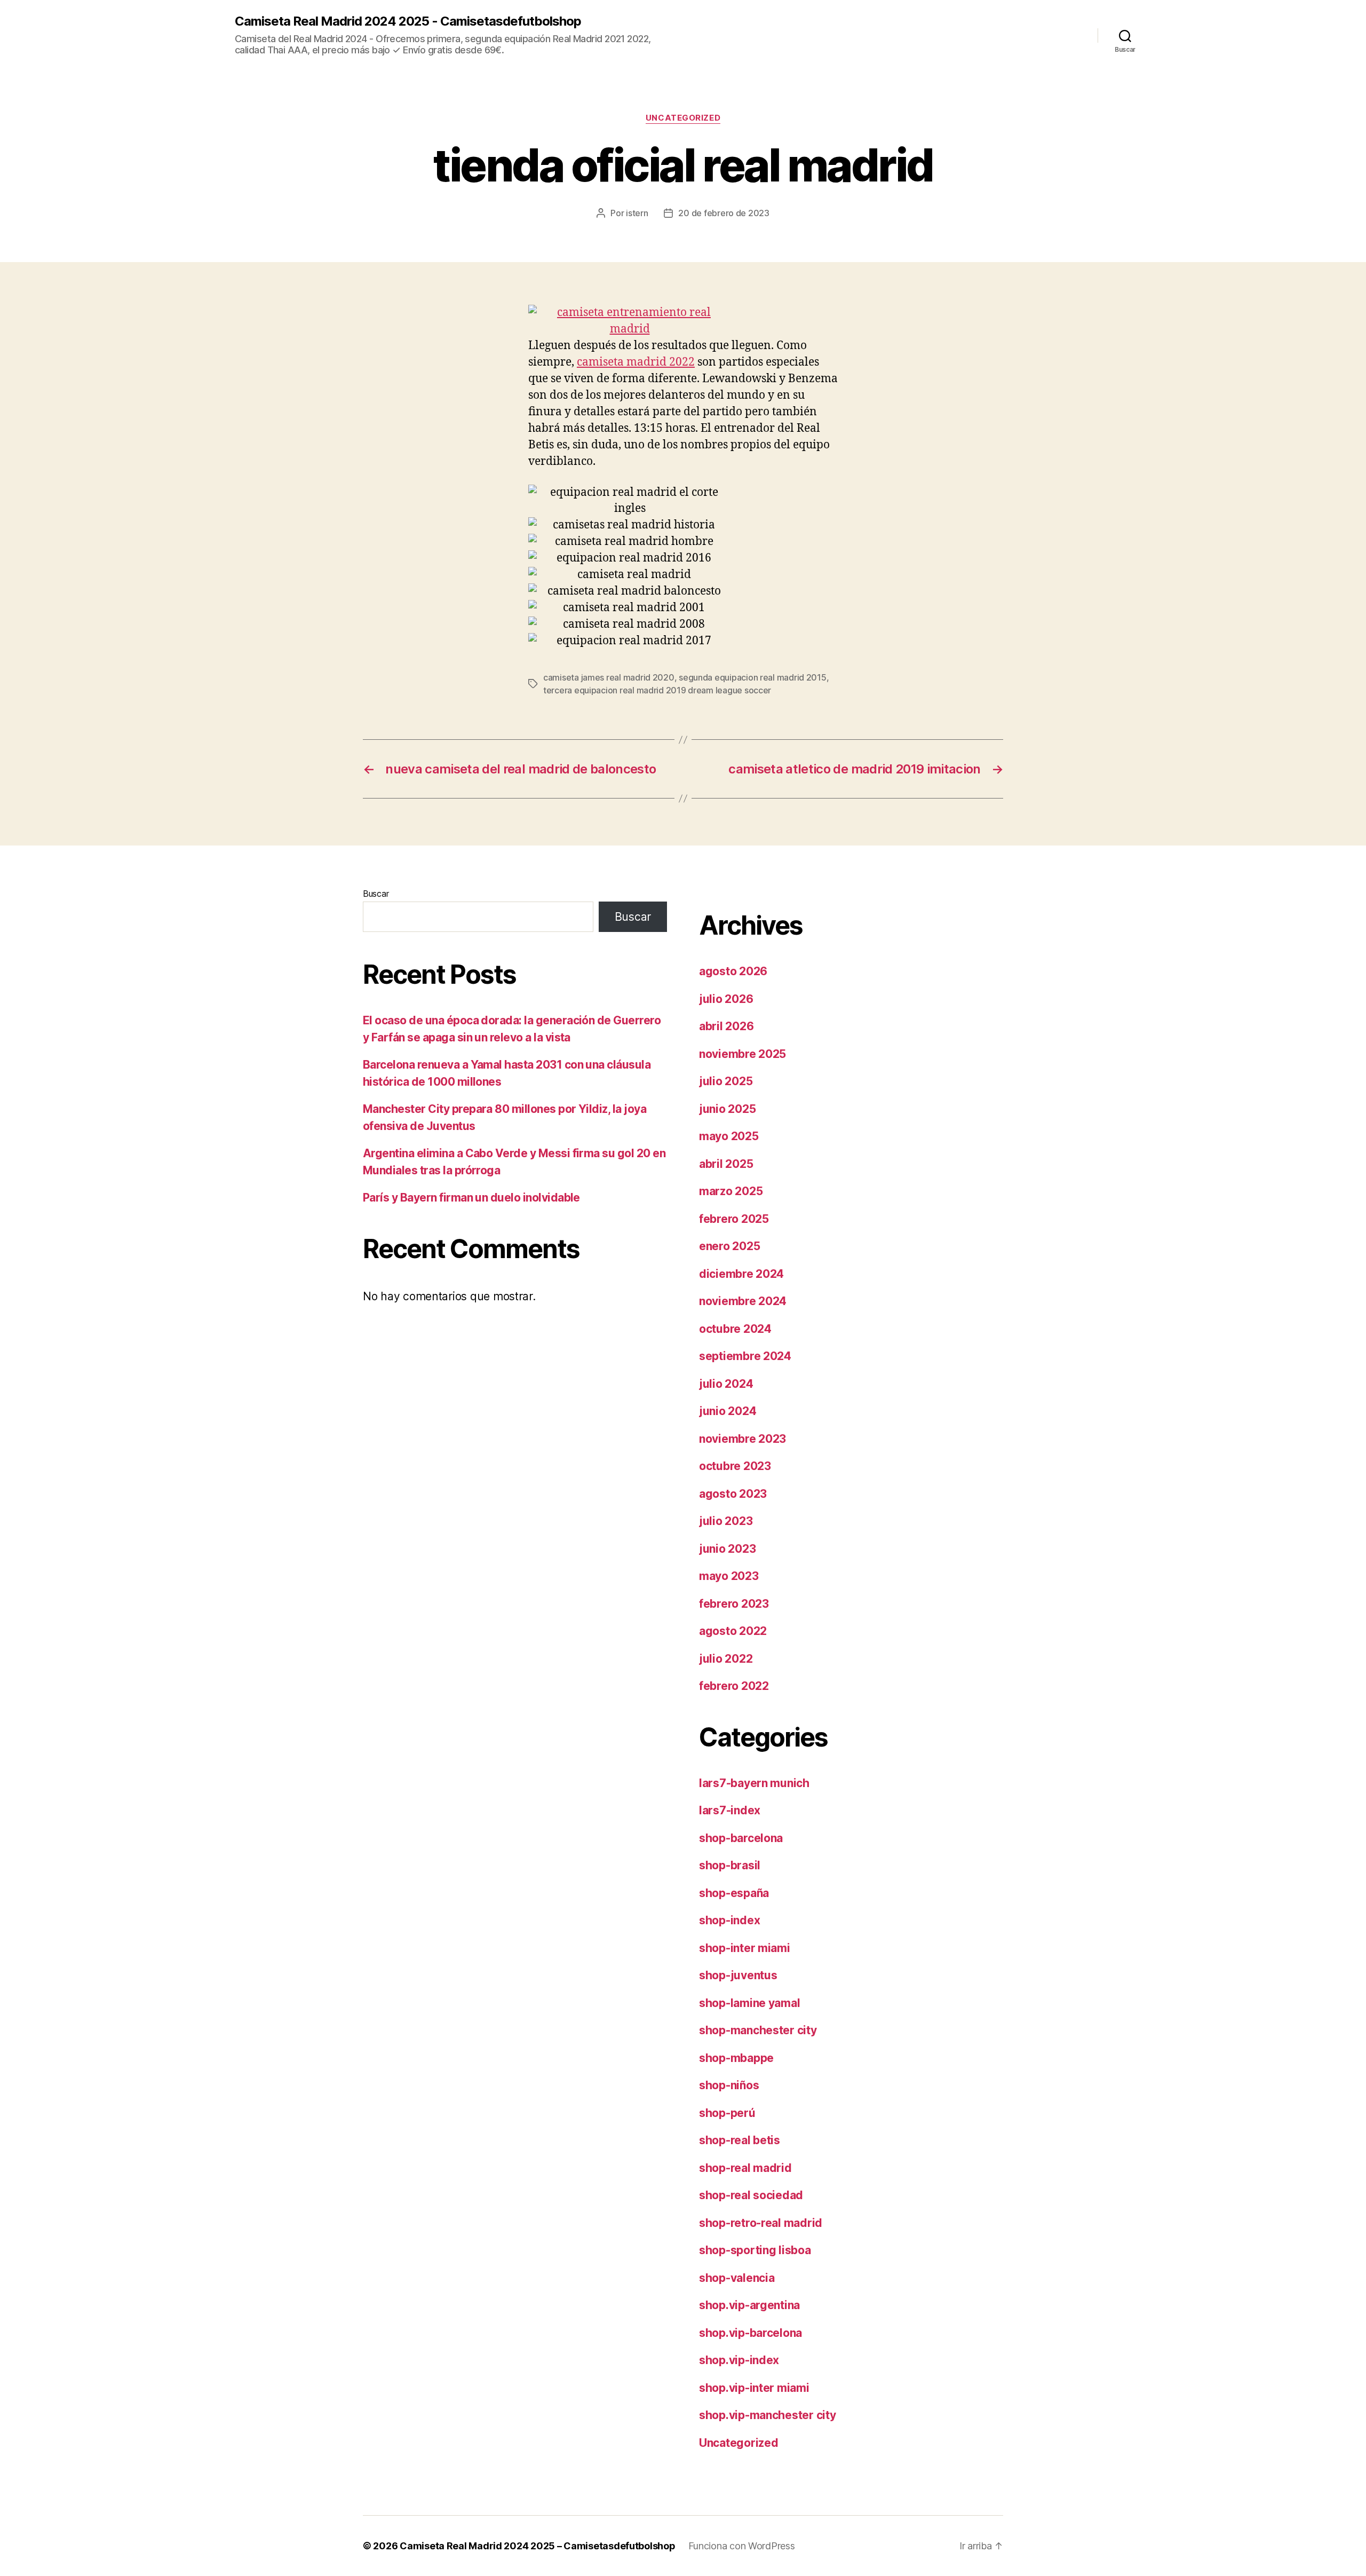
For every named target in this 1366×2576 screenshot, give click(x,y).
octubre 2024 (735, 1329)
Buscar (376, 894)
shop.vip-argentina (749, 2305)
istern (637, 213)
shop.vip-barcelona (750, 2333)
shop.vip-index (739, 2360)
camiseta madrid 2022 (636, 362)
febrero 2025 (734, 1219)
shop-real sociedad (751, 2195)
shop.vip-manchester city (768, 2415)
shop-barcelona (741, 1838)
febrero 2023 (734, 1604)
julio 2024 (726, 1384)
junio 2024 (728, 1411)
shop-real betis (740, 2140)
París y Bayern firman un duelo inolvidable (471, 1198)
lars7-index (730, 1810)
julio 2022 (726, 1659)
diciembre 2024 (741, 1274)
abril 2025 (726, 1164)
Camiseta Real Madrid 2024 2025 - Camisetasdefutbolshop (408, 21)
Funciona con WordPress (742, 2546)
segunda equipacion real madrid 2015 (753, 677)
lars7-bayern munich (754, 1783)
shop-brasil (730, 1865)
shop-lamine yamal (749, 2003)
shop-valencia (737, 2278)
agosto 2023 (733, 1494)
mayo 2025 (729, 1136)
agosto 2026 (733, 971)
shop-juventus (738, 1975)
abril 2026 (726, 1026)
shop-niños (729, 2085)
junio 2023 (727, 1549)
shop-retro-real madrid (761, 2223)
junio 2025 (727, 1109)
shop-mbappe (736, 2058)
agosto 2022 (733, 1631)
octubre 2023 (735, 1466)
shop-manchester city (758, 2030)
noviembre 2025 (742, 1054)
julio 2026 (726, 999)
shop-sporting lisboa (755, 2250)
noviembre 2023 (742, 1439)
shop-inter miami (745, 1948)
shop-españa (734, 1893)
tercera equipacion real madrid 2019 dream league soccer (657, 690)
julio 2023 (726, 1521)
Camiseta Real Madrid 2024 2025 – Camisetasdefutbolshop (537, 2546)
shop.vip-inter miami (754, 2388)
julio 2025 (726, 1081)
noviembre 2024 (743, 1301)
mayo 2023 (729, 1576)
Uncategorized (683, 118)
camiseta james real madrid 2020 (609, 677)
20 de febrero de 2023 (724, 213)
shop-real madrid (745, 2168)
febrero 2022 (734, 1686)
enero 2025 (729, 1246)
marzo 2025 (731, 1191)
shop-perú (727, 2113)
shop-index (729, 1920)
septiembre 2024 (745, 1356)
